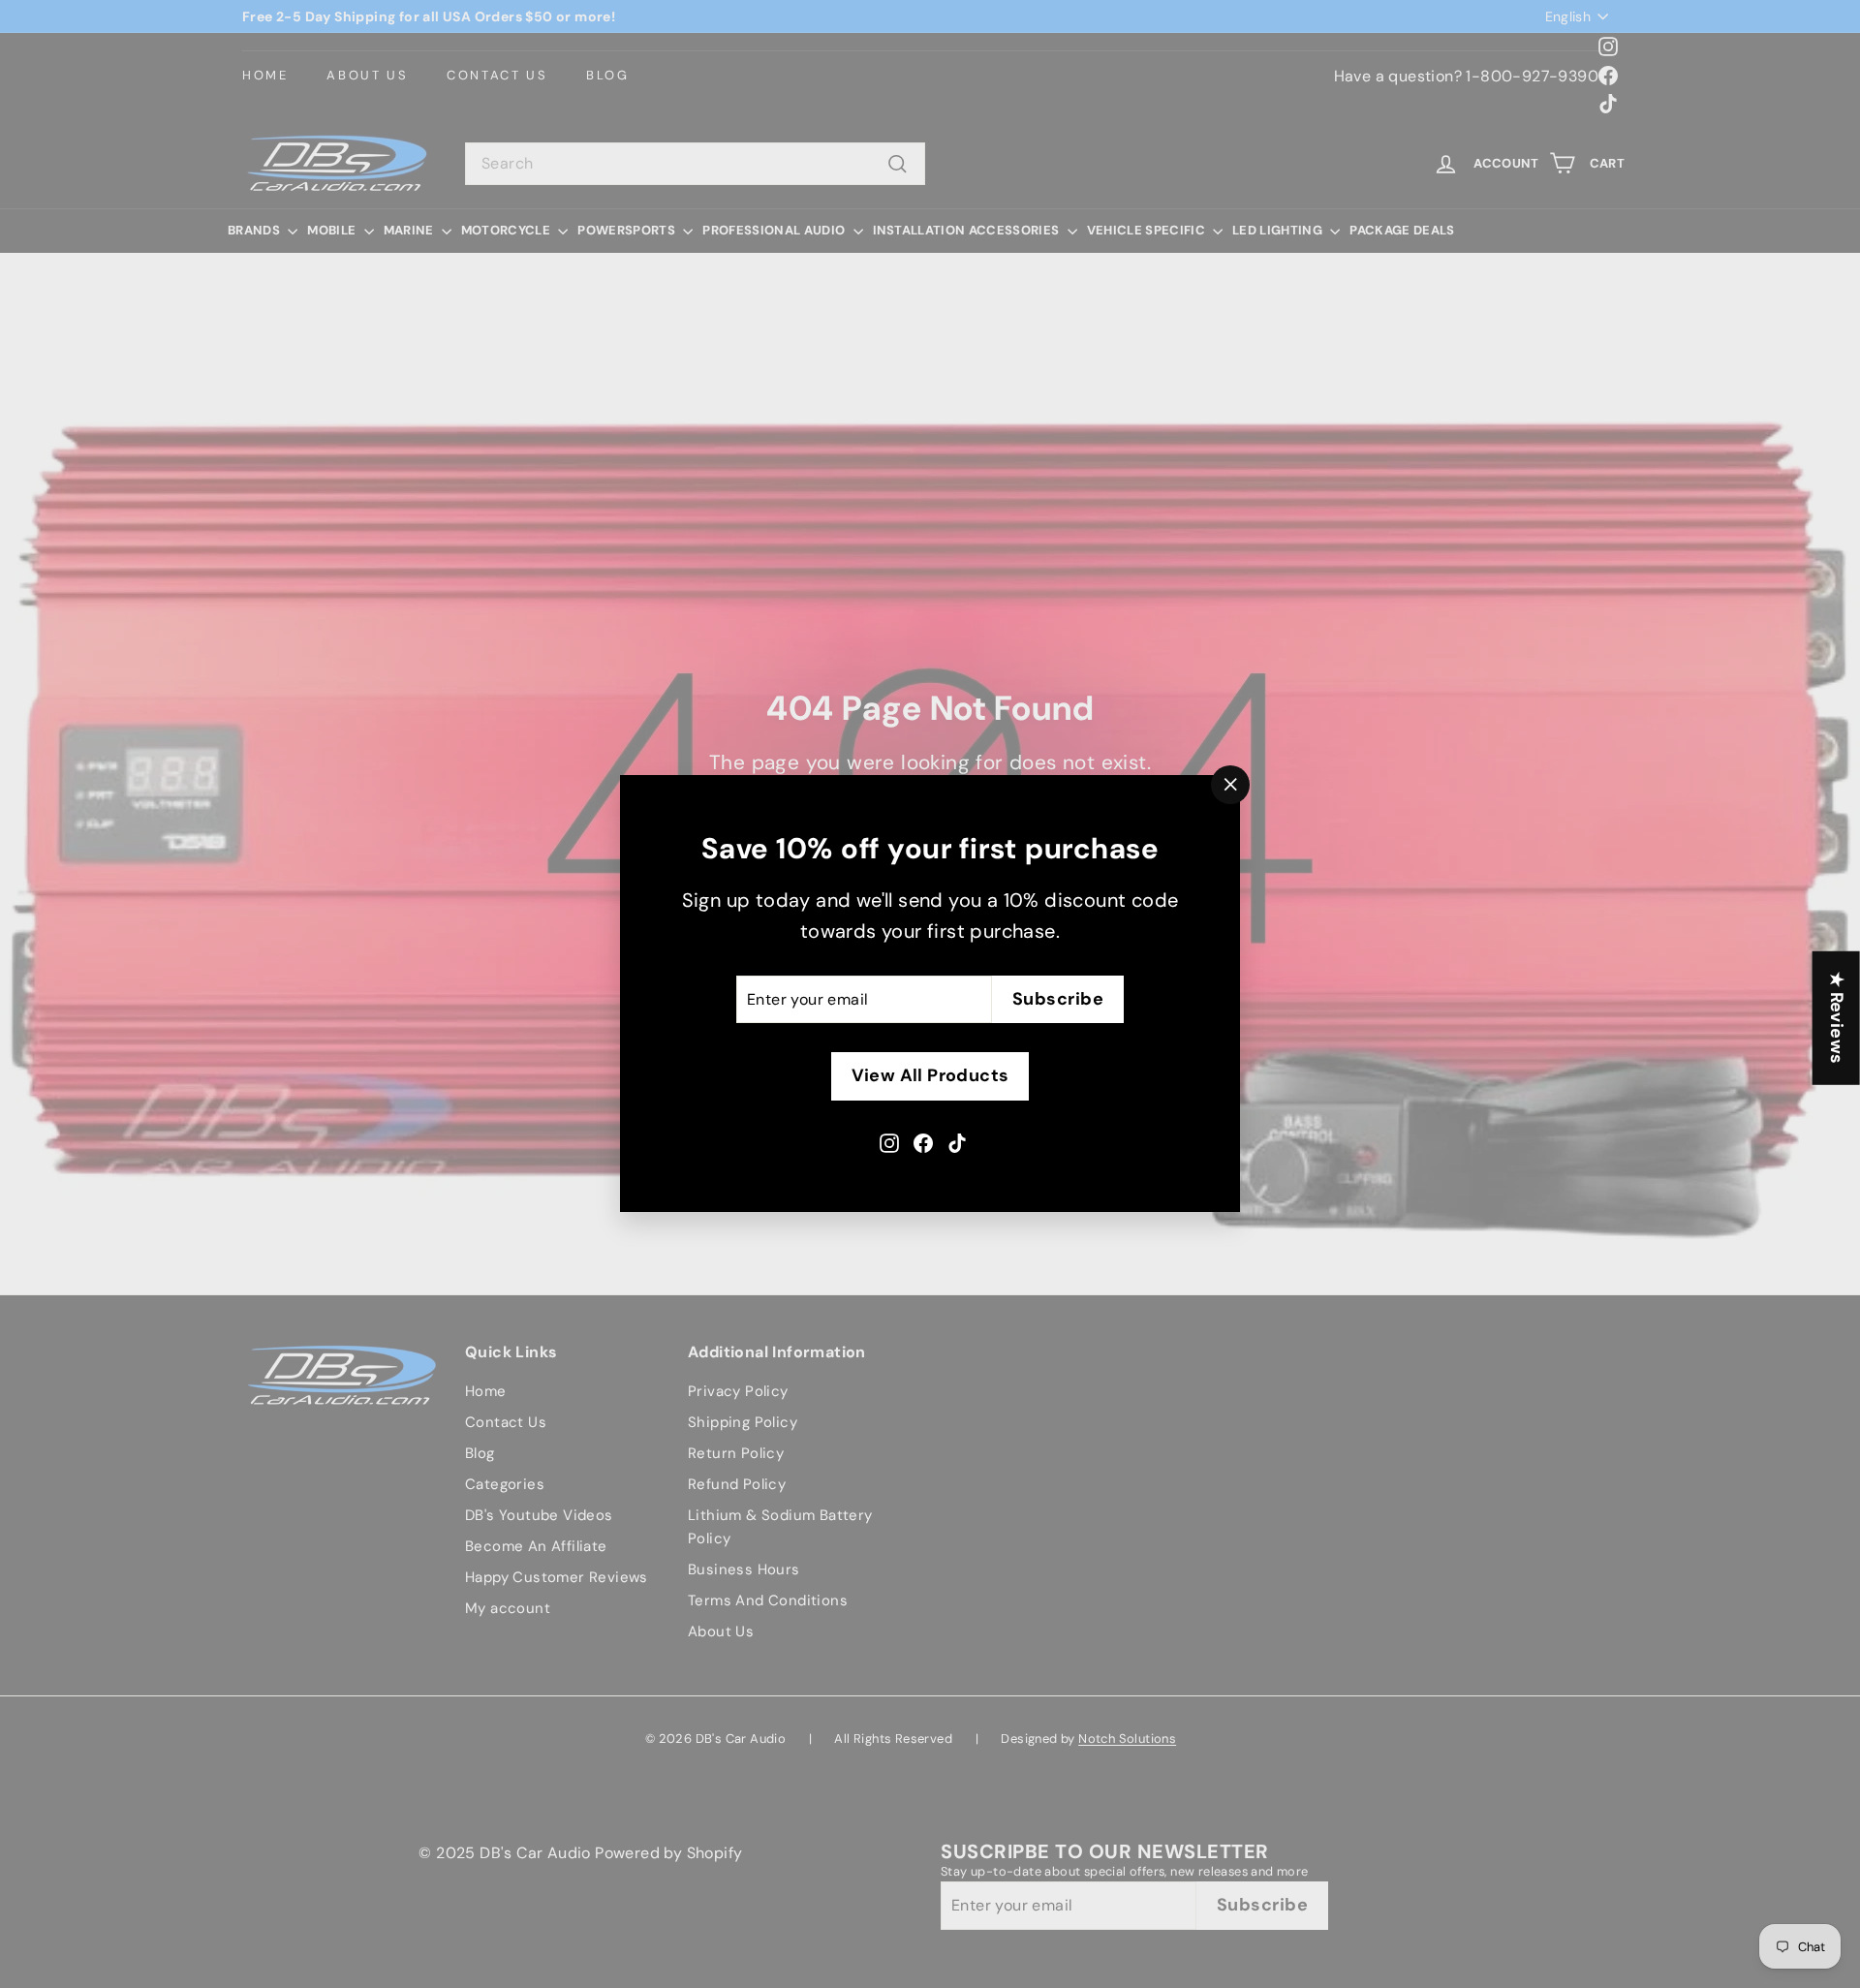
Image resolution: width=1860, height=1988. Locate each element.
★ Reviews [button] (1837, 1018)
